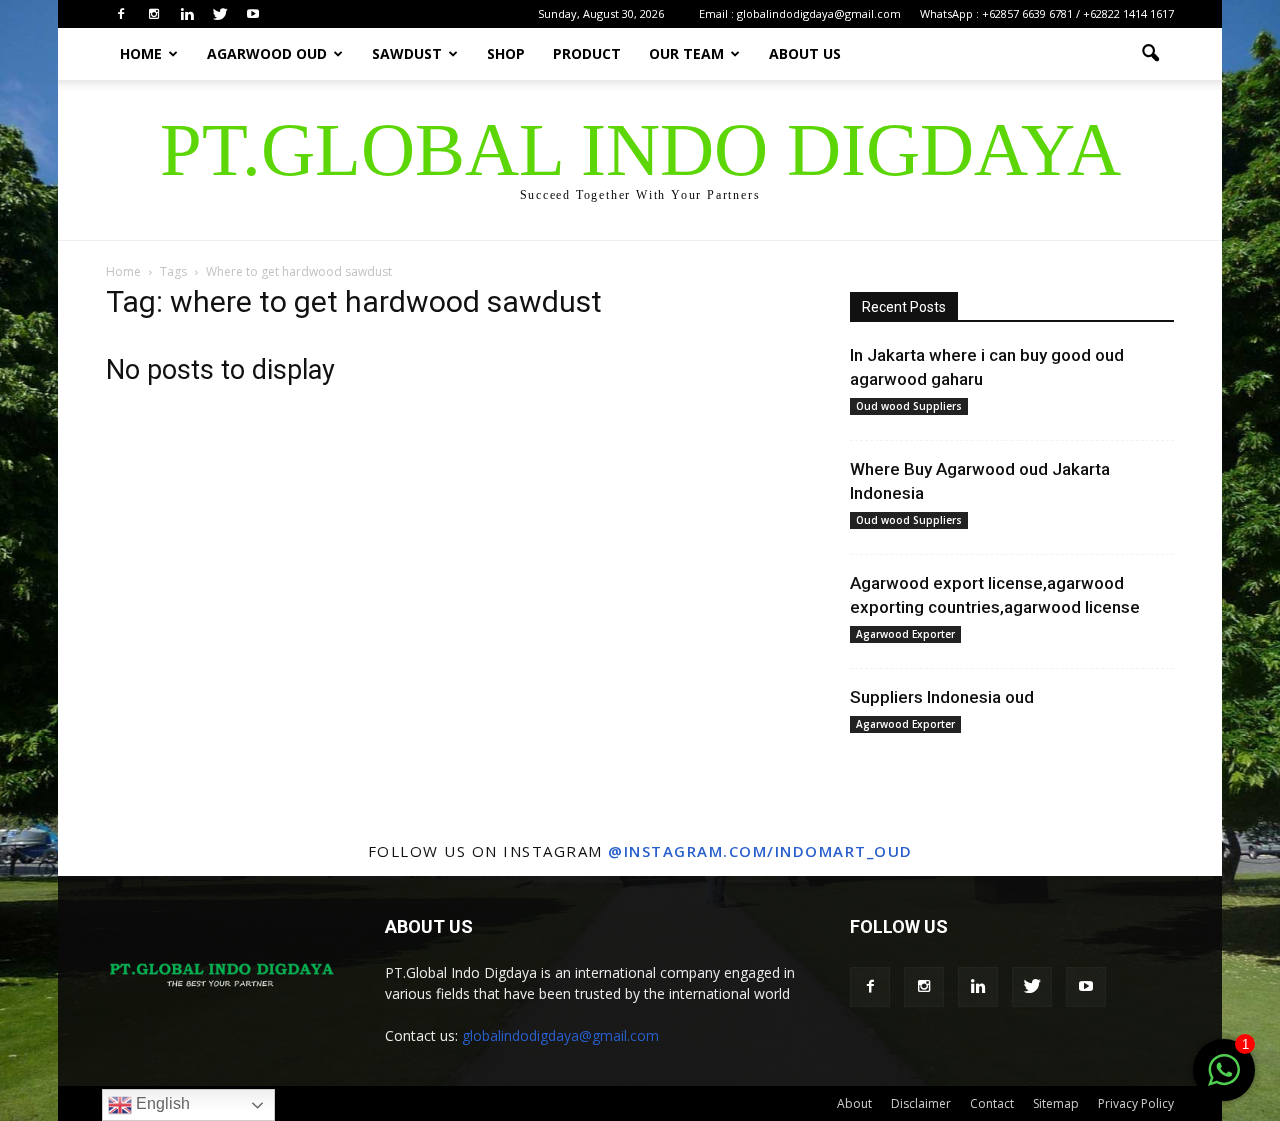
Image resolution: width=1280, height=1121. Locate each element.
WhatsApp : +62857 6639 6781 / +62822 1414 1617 (1047, 13)
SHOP (506, 53)
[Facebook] (121, 14)
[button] (1150, 54)
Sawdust (407, 53)
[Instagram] (154, 14)
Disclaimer (921, 1103)
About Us (805, 53)
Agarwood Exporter (905, 634)
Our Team (686, 53)
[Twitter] (220, 14)
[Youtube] (253, 14)
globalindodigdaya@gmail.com (560, 1035)
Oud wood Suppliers (909, 406)
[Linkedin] (187, 14)
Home (141, 53)
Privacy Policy (1136, 1103)
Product (587, 53)
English (161, 1103)
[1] (1224, 1081)
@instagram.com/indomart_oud (760, 851)
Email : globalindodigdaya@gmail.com (800, 13)
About (854, 1103)
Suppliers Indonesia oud (942, 697)
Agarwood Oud (267, 53)
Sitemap (1056, 1103)
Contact (992, 1103)
